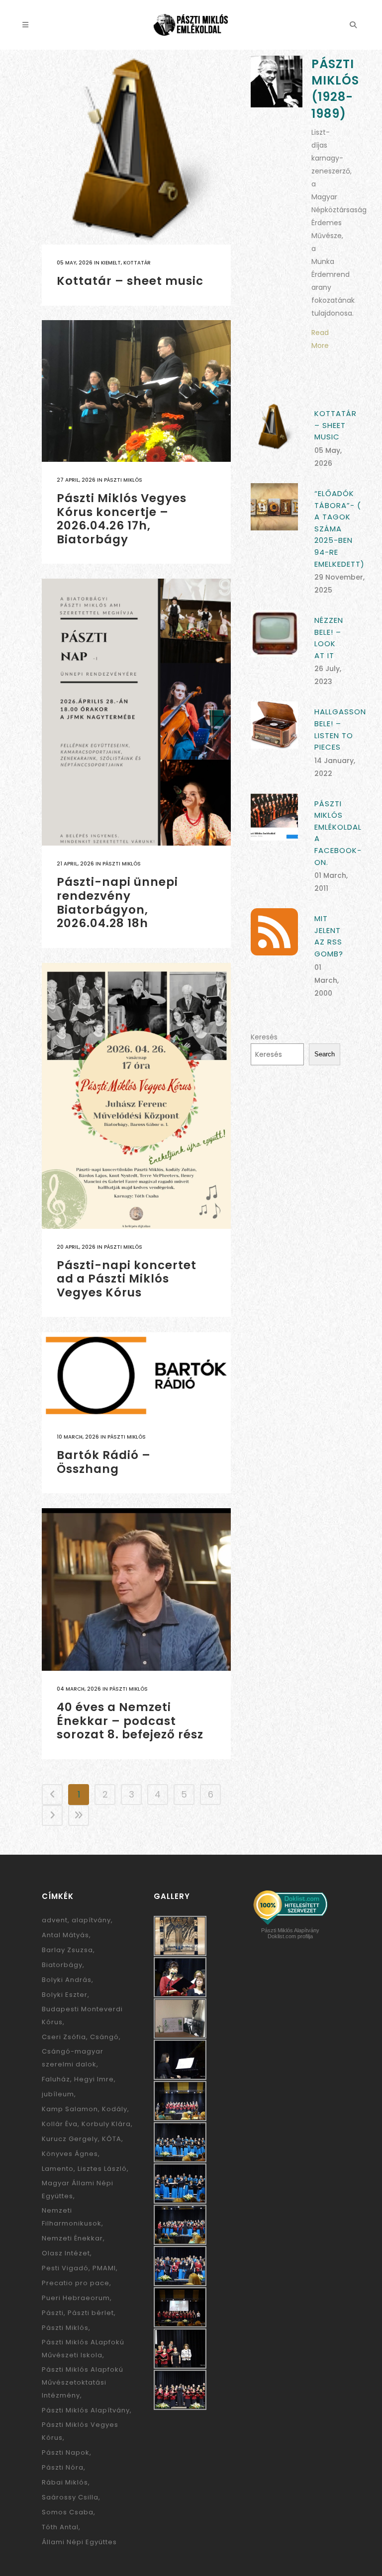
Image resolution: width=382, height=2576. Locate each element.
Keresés (264, 1037)
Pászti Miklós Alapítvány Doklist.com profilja (290, 1933)
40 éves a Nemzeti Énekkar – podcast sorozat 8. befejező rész (130, 1721)
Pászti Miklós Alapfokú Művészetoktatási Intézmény (83, 2382)
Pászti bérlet (91, 2313)
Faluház (56, 2079)
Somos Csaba (68, 2512)
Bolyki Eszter (65, 1995)
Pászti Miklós (123, 480)
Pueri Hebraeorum (76, 2298)
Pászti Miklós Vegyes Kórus (80, 2431)
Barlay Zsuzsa (67, 1950)
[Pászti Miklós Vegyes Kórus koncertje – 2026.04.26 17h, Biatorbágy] (136, 391)
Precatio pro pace (76, 2283)
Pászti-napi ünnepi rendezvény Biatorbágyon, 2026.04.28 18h (117, 902)
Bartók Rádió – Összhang (104, 1462)
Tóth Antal (60, 2527)
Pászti (53, 2313)
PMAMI (104, 2268)
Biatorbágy (62, 1965)
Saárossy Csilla (70, 2497)
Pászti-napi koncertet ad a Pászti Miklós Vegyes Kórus (127, 1279)
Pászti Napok (66, 2452)
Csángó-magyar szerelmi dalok (73, 2058)
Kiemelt (111, 263)
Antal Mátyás (65, 1935)
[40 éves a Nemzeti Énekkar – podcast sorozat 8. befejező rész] (136, 1589)
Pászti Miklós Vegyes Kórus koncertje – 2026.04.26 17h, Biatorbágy (122, 519)
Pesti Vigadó (65, 2268)
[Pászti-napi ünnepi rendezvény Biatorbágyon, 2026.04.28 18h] (136, 712)
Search (325, 1054)
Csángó (104, 2037)
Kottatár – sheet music (130, 281)
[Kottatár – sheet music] (136, 150)
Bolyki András (67, 1980)
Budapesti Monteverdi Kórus (82, 2016)
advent (55, 1920)
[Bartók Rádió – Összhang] (136, 1375)
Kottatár (137, 263)
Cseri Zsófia (64, 2037)
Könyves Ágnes (70, 2154)
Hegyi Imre (94, 2079)
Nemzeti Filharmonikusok (72, 2217)
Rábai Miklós (65, 2482)
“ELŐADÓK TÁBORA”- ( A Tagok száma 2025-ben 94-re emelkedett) (339, 528)
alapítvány (91, 1920)
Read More (320, 339)
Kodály (115, 2109)
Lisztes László (102, 2169)
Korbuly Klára (106, 2124)
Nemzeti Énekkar (72, 2238)
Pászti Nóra (63, 2467)
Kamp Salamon (70, 2109)
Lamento (58, 2169)
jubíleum (58, 2094)
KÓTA (112, 2139)
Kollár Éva (60, 2124)
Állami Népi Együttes (79, 2542)
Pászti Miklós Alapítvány (86, 2410)
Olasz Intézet (66, 2253)
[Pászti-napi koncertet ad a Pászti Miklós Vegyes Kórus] (136, 1096)
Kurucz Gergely (70, 2139)
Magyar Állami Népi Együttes (78, 2190)
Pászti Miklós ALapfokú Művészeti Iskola (83, 2349)
